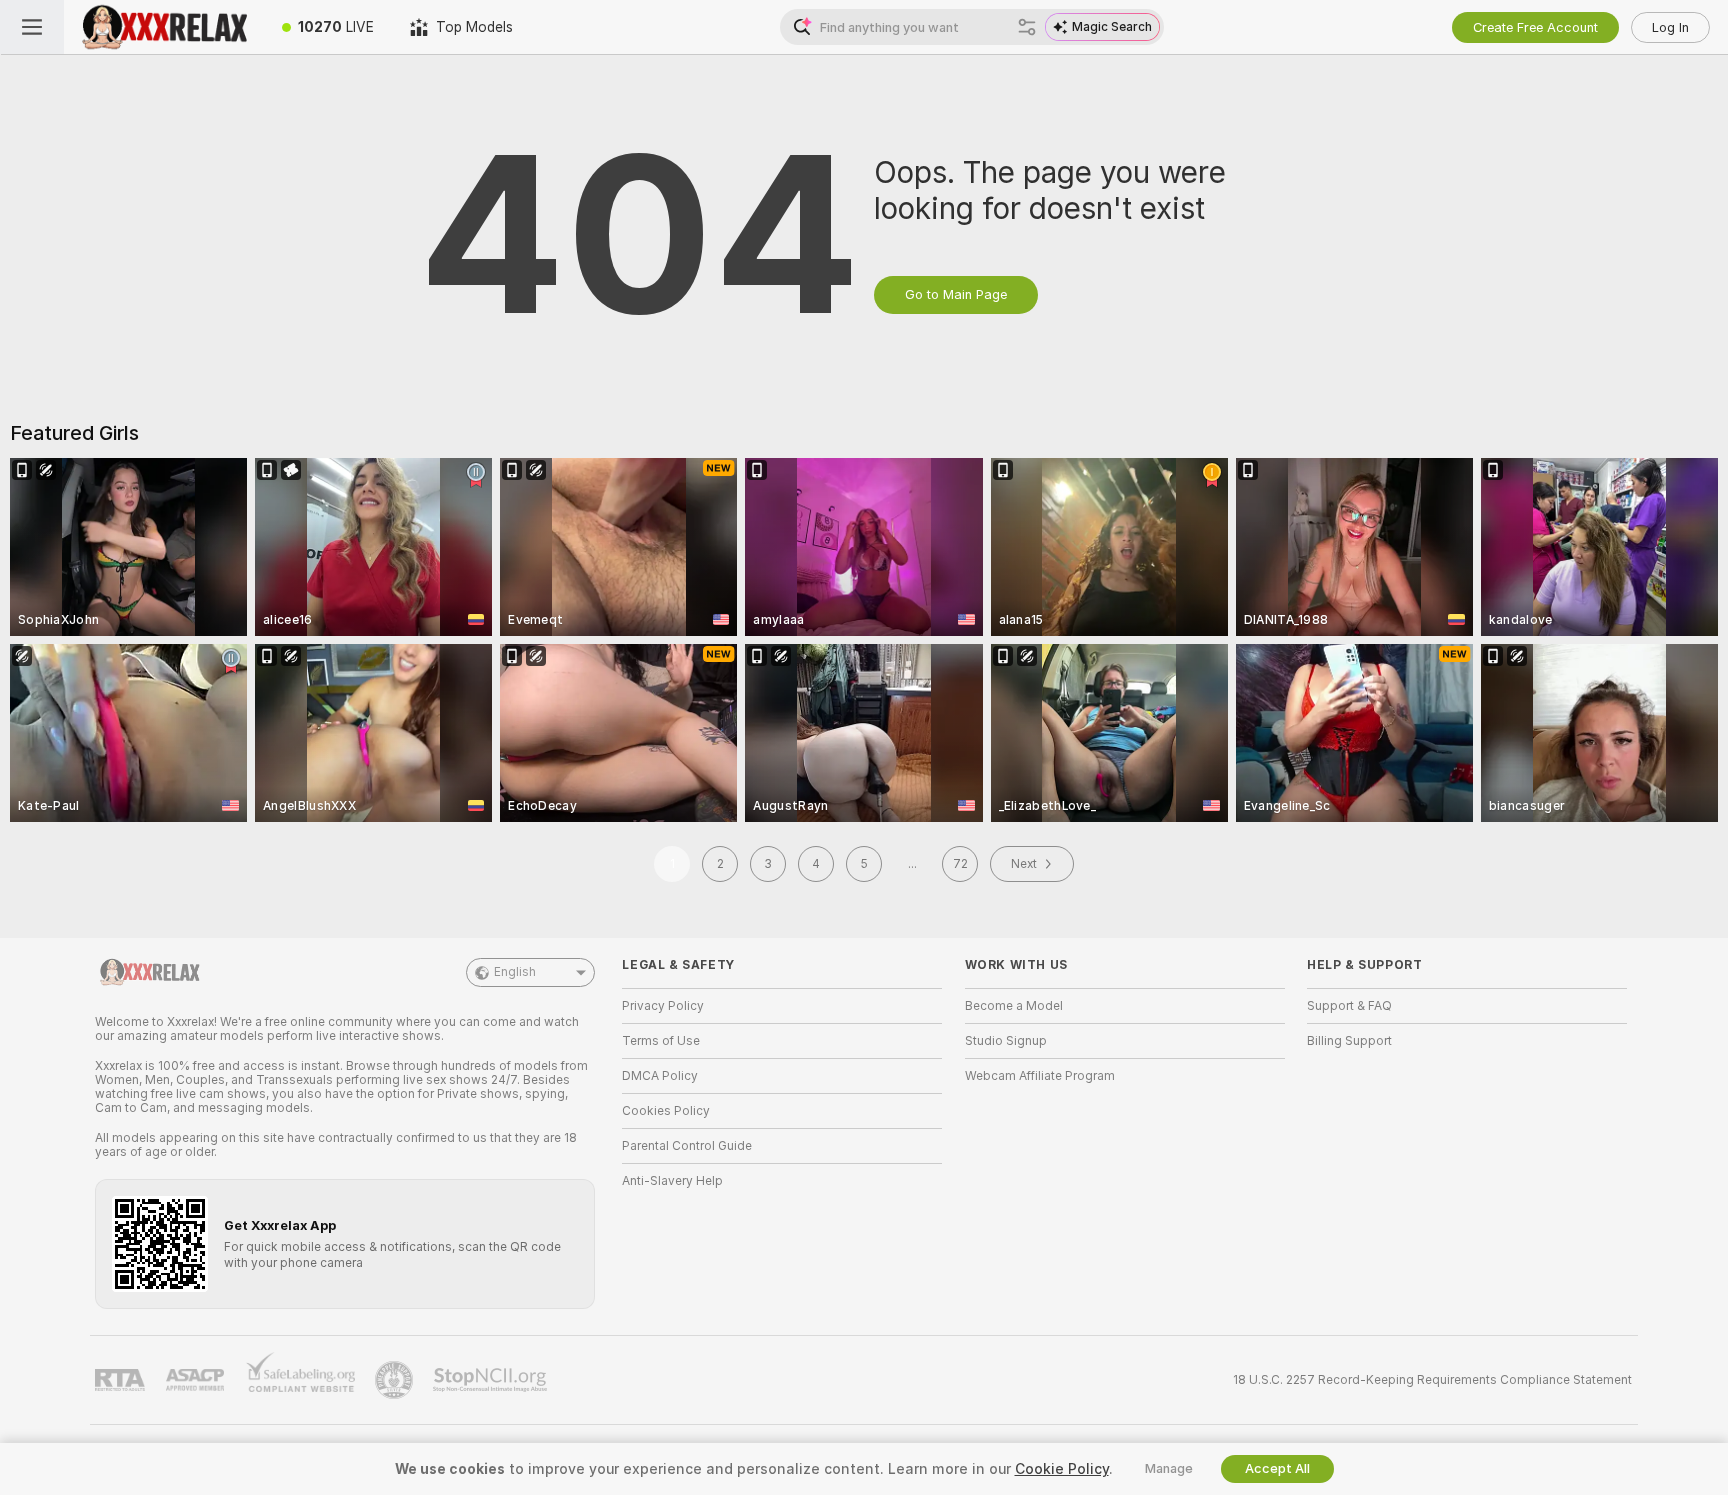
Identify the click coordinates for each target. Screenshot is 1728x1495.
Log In (1670, 27)
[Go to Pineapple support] (396, 1380)
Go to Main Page (956, 294)
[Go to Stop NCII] (492, 1380)
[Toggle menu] (32, 27)
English (515, 972)
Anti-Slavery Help (672, 1181)
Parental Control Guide (687, 1146)
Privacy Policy (663, 1006)
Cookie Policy (1062, 1469)
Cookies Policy (666, 1111)
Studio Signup (1006, 1041)
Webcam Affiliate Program (1040, 1076)
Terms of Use (661, 1041)
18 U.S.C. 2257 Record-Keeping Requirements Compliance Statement (1432, 1380)
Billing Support (1349, 1041)
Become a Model (1014, 1006)
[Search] (1027, 27)
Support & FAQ (1349, 1006)
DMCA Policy (660, 1076)
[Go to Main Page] (164, 27)
